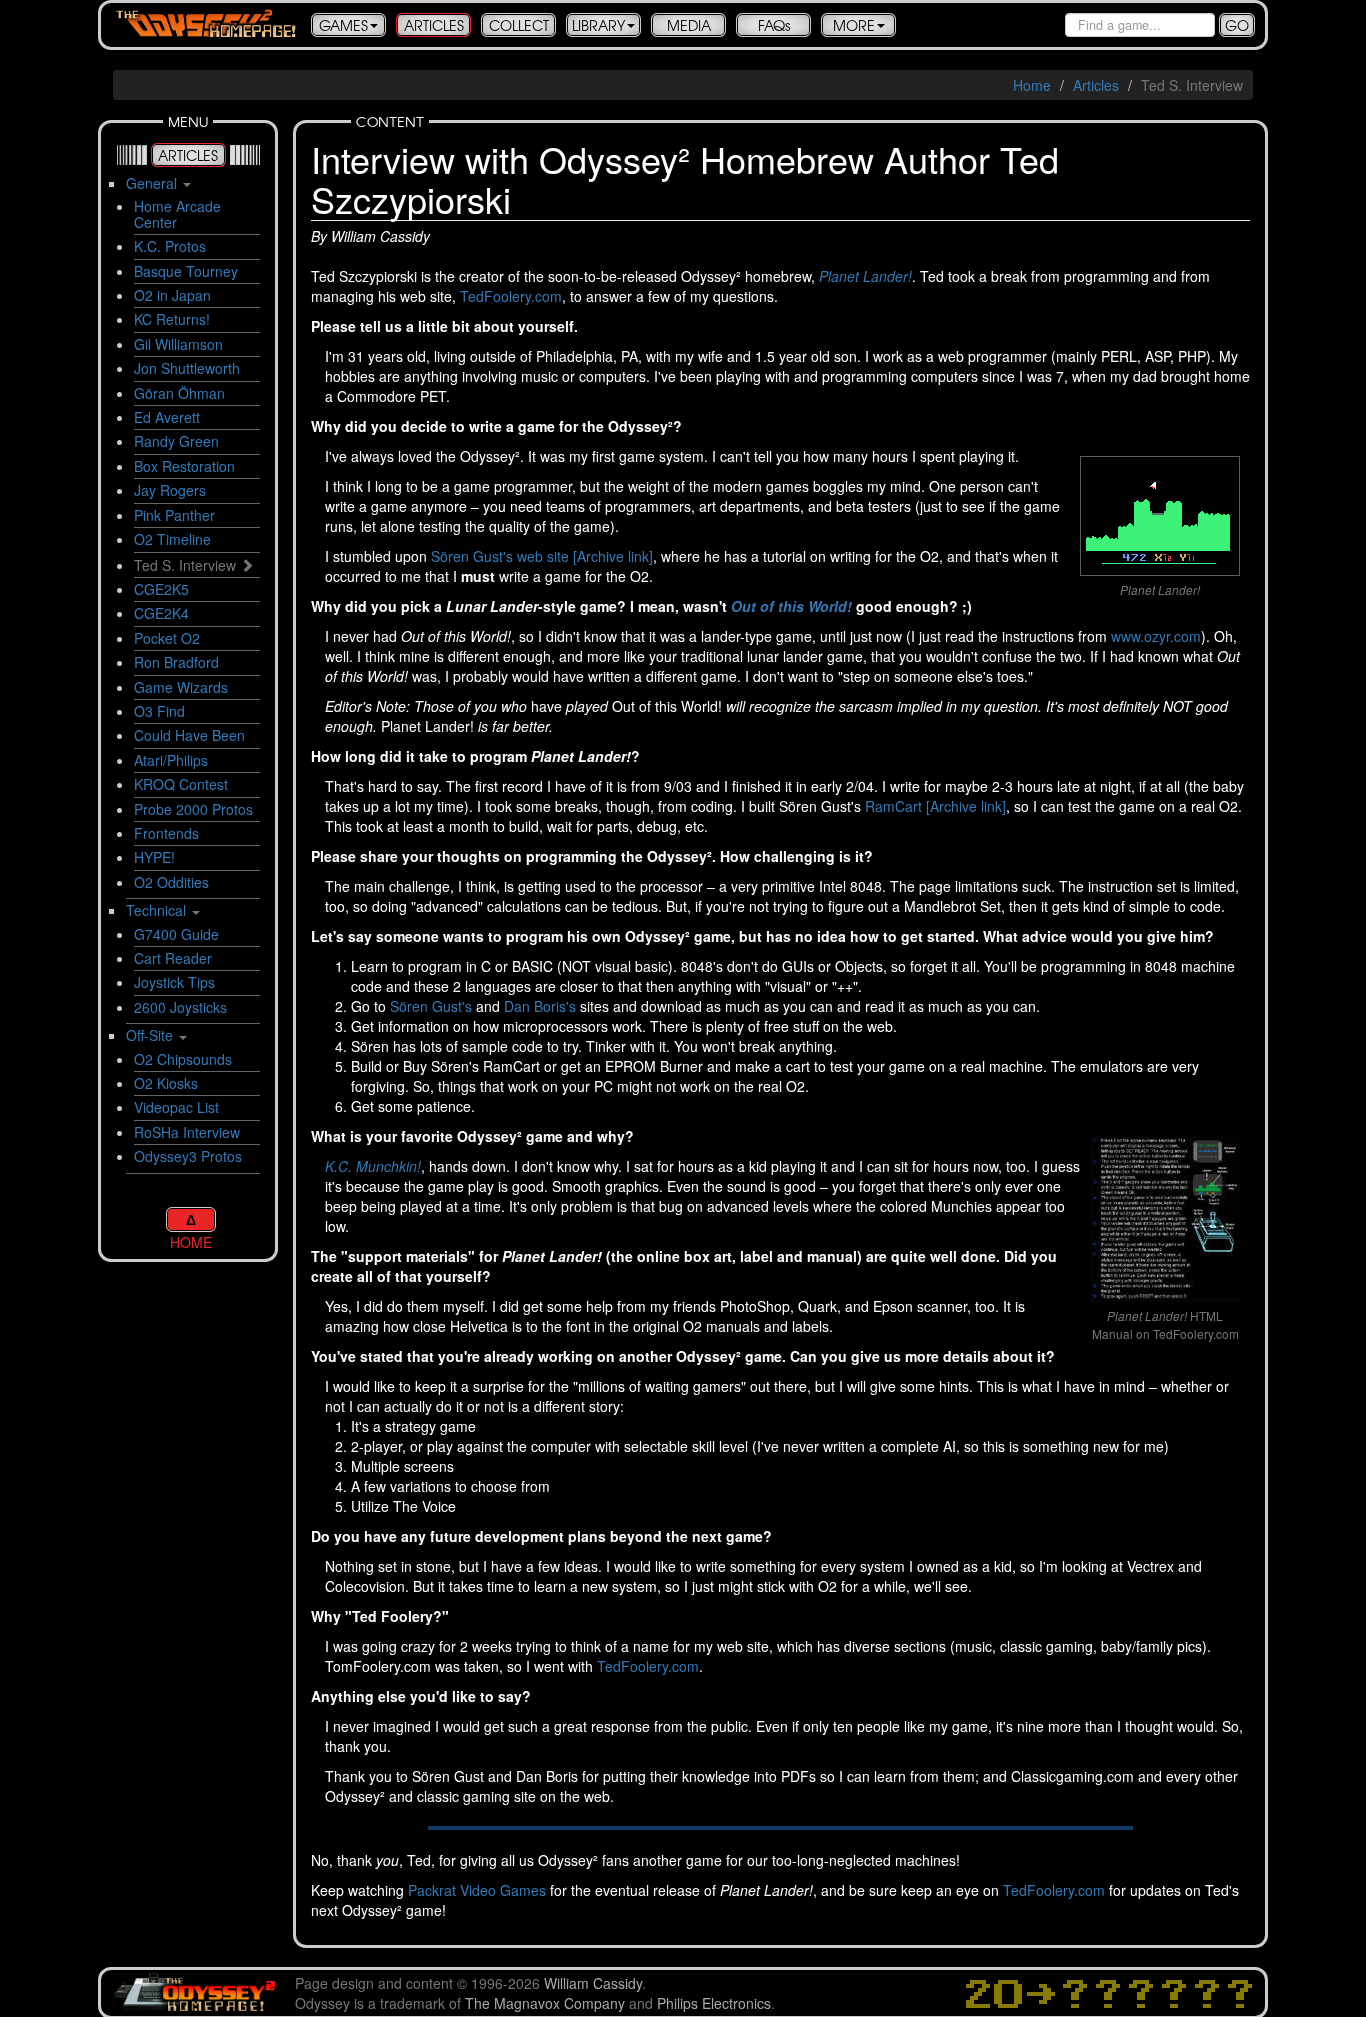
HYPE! (154, 857)
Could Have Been (189, 735)
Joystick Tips (174, 982)
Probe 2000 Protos (193, 809)
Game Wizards (181, 687)
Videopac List (176, 1107)
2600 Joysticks (180, 1007)
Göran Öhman (179, 393)
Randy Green (176, 441)
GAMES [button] (343, 25)
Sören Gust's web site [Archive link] (542, 556)
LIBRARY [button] (598, 25)
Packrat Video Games (477, 1890)
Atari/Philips (171, 760)
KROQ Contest (181, 784)
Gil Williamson (178, 344)
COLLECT (519, 25)
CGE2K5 (161, 589)
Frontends (166, 833)
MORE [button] (854, 25)
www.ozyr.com (1156, 636)
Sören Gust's (431, 1006)
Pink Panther (174, 515)
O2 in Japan (172, 295)
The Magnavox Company (545, 2003)
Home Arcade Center (177, 213)
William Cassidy (593, 1983)
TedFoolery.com (511, 296)
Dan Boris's (540, 1006)
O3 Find (159, 711)
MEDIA (689, 25)
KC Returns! (172, 319)
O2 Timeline (172, 539)
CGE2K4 (161, 613)
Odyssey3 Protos (188, 1156)
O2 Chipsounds (183, 1059)
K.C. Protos (170, 246)
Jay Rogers (170, 490)
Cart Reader (173, 958)
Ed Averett (167, 417)
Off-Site (149, 1035)
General (151, 183)
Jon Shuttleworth (187, 368)
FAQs (774, 25)
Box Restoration (184, 466)
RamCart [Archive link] (935, 806)
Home (1032, 85)
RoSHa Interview (187, 1132)
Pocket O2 (167, 638)
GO (1237, 25)
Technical (156, 910)
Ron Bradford (176, 662)
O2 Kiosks (166, 1083)
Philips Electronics (714, 2003)
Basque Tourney (186, 271)
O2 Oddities (171, 882)
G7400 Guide (176, 934)
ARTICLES (434, 25)
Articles (1096, 85)
